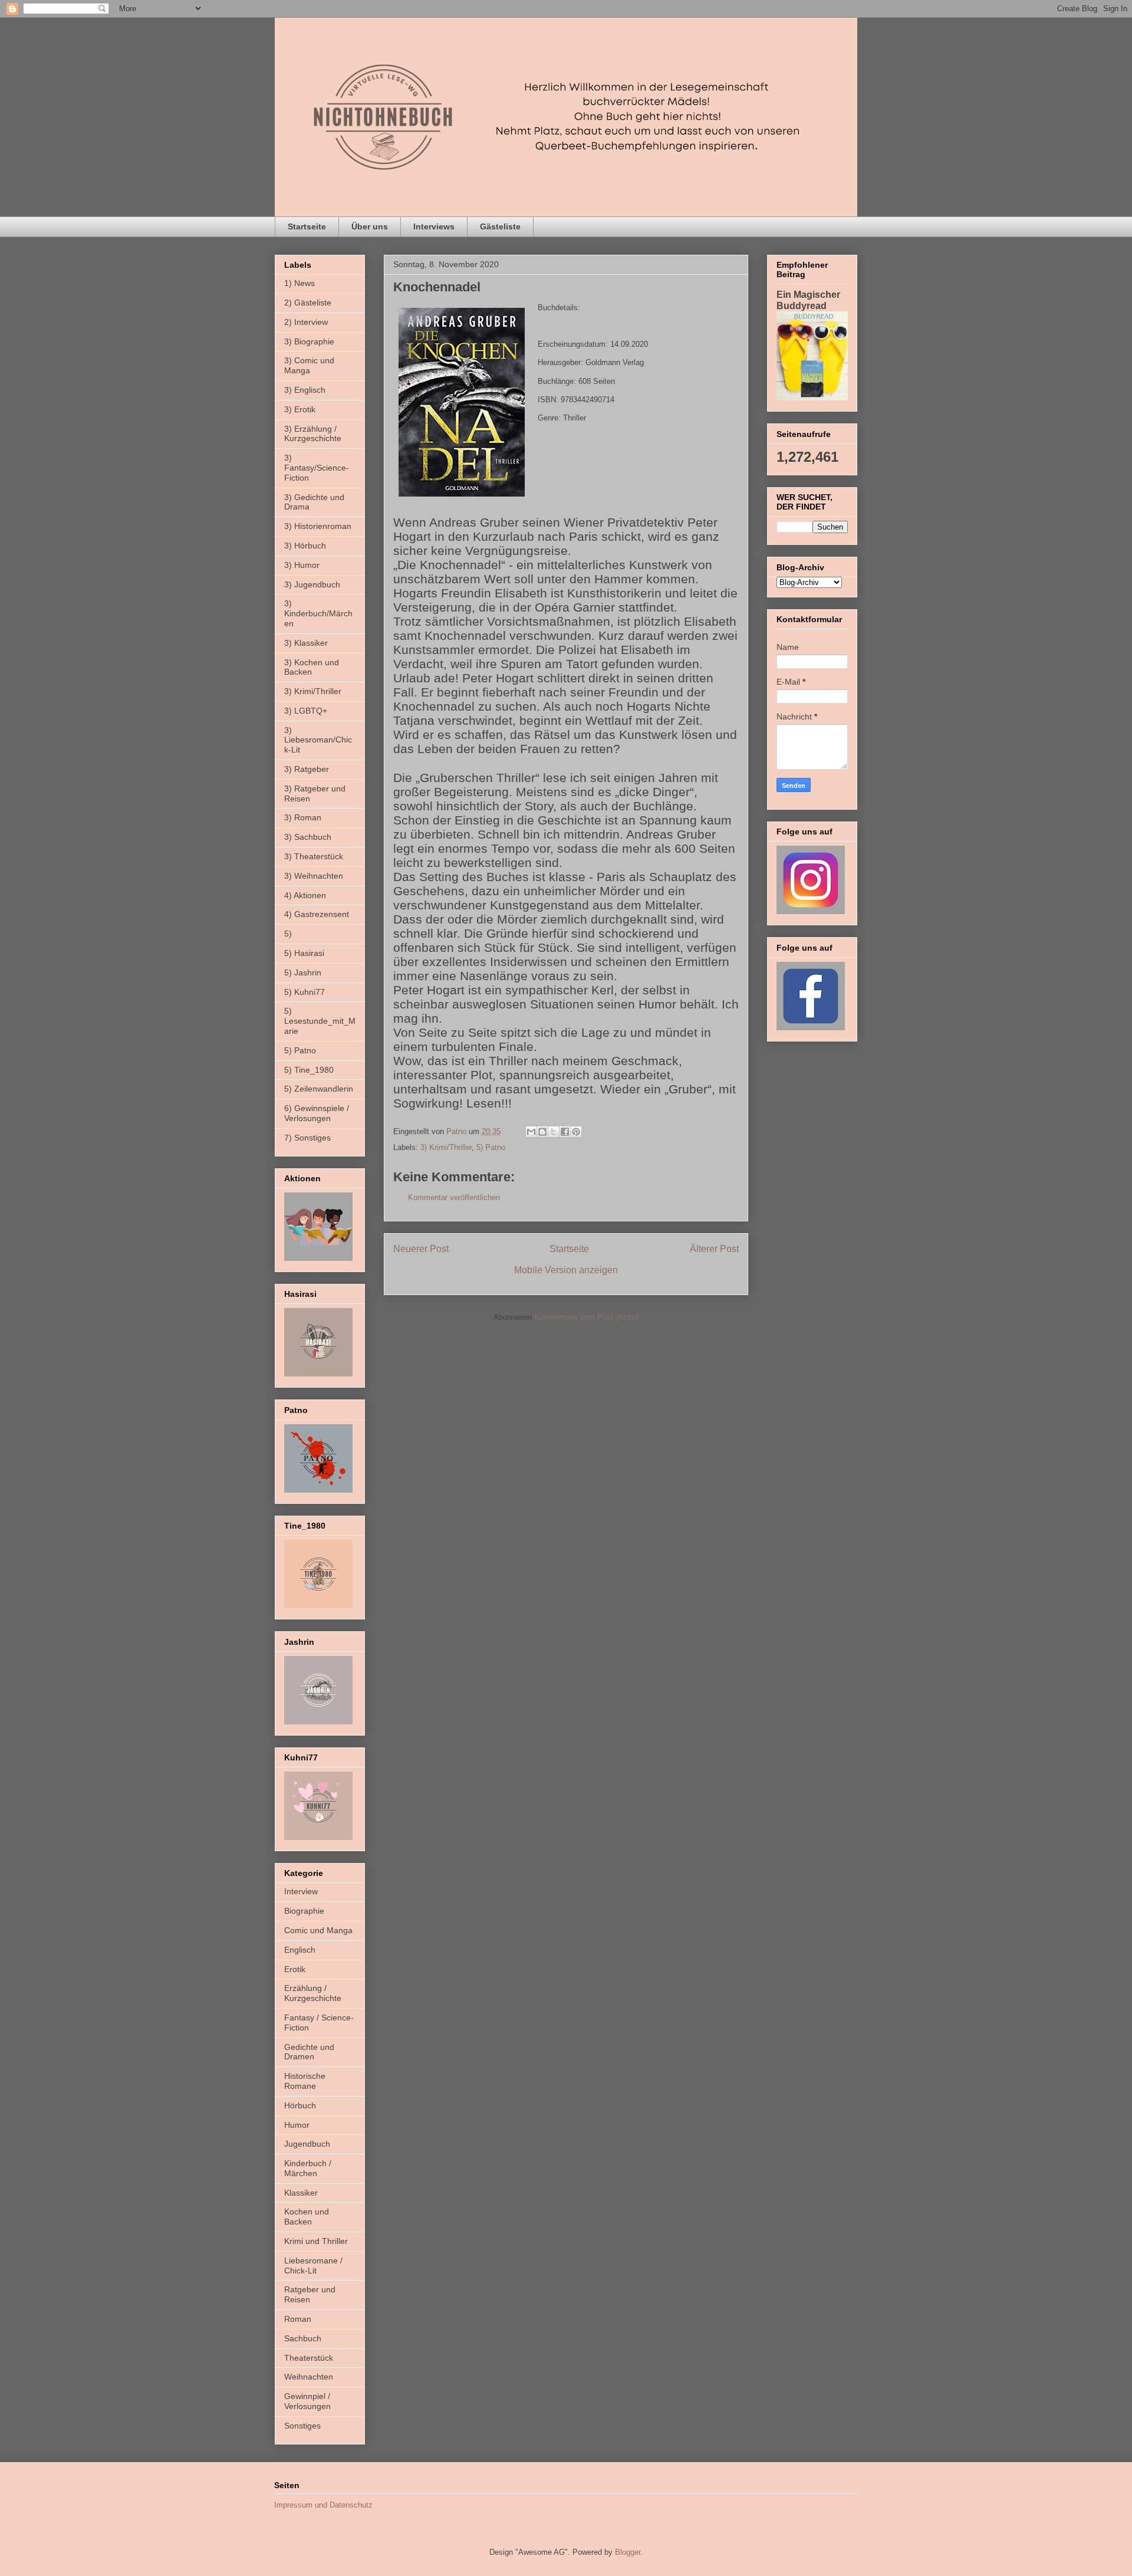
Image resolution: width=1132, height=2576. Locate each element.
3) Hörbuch (305, 546)
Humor (297, 2125)
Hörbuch (300, 2105)
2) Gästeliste (308, 303)
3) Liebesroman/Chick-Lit (318, 740)
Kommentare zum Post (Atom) (586, 1317)
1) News (300, 283)
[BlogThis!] (542, 1132)
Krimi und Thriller (316, 2241)
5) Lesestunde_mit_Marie (320, 1021)
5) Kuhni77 (305, 992)
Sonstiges (302, 2426)
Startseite (307, 226)
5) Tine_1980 (309, 1070)
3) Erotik (300, 409)
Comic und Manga (318, 1930)
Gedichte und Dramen (309, 2052)
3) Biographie (309, 341)
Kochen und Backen (307, 2217)
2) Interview (306, 322)
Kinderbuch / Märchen (308, 2168)
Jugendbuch (307, 2144)
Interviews (434, 226)
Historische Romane (305, 2081)
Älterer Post (714, 1249)
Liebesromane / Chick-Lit (313, 2265)
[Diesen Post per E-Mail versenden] (531, 1132)
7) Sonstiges (307, 1138)
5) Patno (491, 1147)
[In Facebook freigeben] (565, 1132)
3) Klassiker (306, 643)
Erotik (295, 1969)
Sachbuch (303, 2338)
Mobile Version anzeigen (566, 1270)
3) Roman (303, 817)
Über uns (370, 226)
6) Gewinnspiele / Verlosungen (317, 1113)
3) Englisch (305, 390)
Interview (301, 1891)
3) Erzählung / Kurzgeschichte (313, 434)
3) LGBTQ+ (306, 711)
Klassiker (301, 2193)
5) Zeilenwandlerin (319, 1089)
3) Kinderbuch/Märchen (318, 613)
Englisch (300, 1950)
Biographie (304, 1911)
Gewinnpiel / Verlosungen (307, 2401)
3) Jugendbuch (312, 584)
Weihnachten (309, 2377)
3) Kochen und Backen (312, 667)
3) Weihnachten (314, 876)
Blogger (628, 2552)
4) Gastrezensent (317, 914)
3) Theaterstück (314, 856)
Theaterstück (309, 2358)
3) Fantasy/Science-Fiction (317, 468)
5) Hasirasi (304, 953)
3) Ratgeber (307, 769)
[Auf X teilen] (554, 1132)
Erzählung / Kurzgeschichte (313, 1993)
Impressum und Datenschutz (323, 2505)
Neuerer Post (421, 1249)
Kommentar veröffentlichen (454, 1197)
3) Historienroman (318, 526)
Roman (298, 2319)
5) (288, 934)
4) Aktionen (305, 895)
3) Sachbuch (308, 837)
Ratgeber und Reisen (310, 2294)
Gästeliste (500, 226)
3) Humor (302, 565)
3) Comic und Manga (309, 365)
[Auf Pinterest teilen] (576, 1132)
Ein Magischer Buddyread (808, 300)
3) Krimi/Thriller (446, 1147)
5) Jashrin (303, 972)
